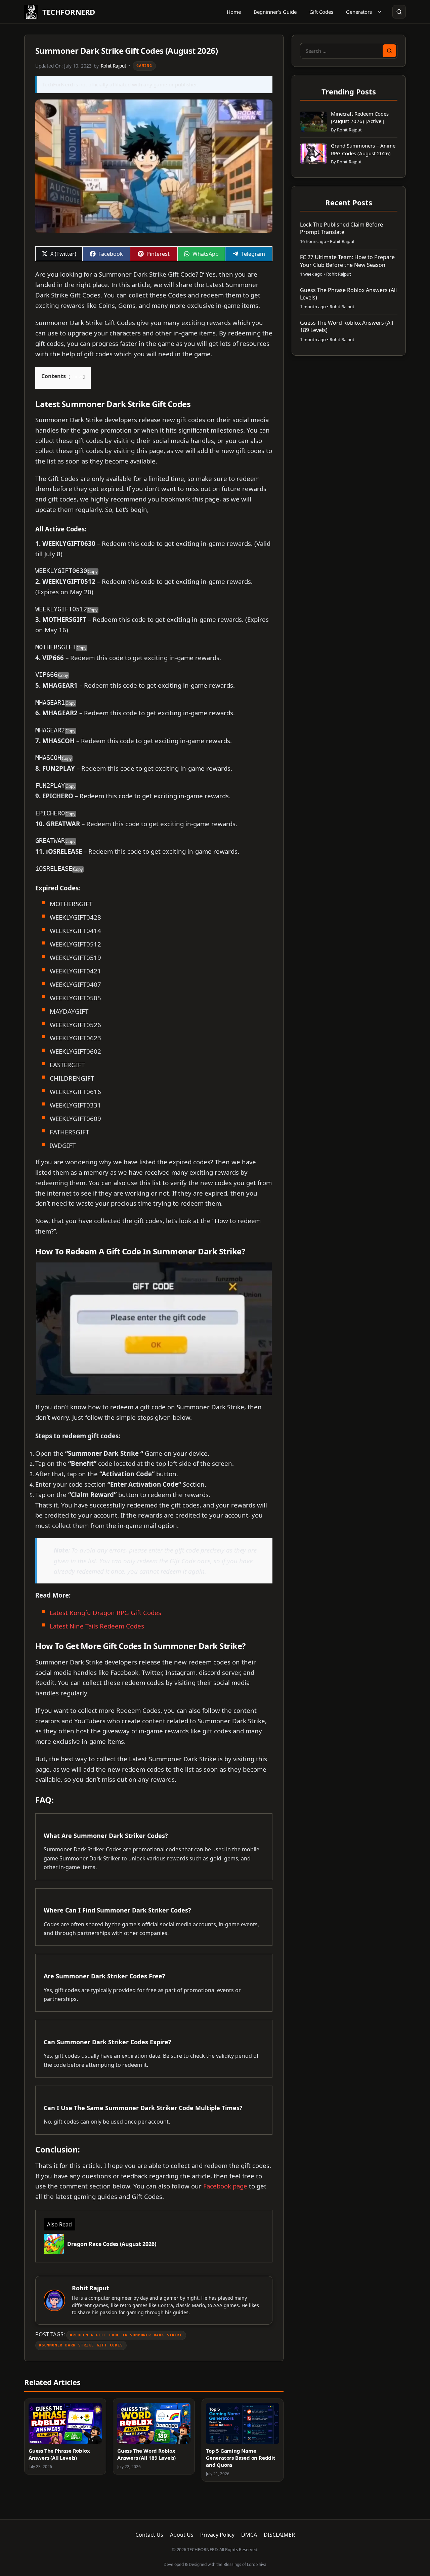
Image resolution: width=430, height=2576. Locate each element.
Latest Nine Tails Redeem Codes (97, 1626)
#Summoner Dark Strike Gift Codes (81, 2345)
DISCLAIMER (279, 2535)
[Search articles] (399, 12)
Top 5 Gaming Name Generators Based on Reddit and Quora (241, 2458)
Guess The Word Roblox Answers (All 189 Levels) (146, 2454)
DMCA (249, 2535)
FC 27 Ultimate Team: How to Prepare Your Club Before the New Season (347, 261)
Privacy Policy (217, 2535)
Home (234, 12)
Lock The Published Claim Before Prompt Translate (341, 228)
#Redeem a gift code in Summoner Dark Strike (126, 2335)
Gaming (144, 66)
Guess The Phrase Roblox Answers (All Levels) (59, 2454)
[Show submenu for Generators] (380, 12)
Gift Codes (321, 12)
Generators (359, 12)
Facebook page (225, 2186)
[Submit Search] (389, 51)
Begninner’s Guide (275, 12)
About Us (182, 2535)
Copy (93, 572)
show (77, 376)
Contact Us (149, 2535)
